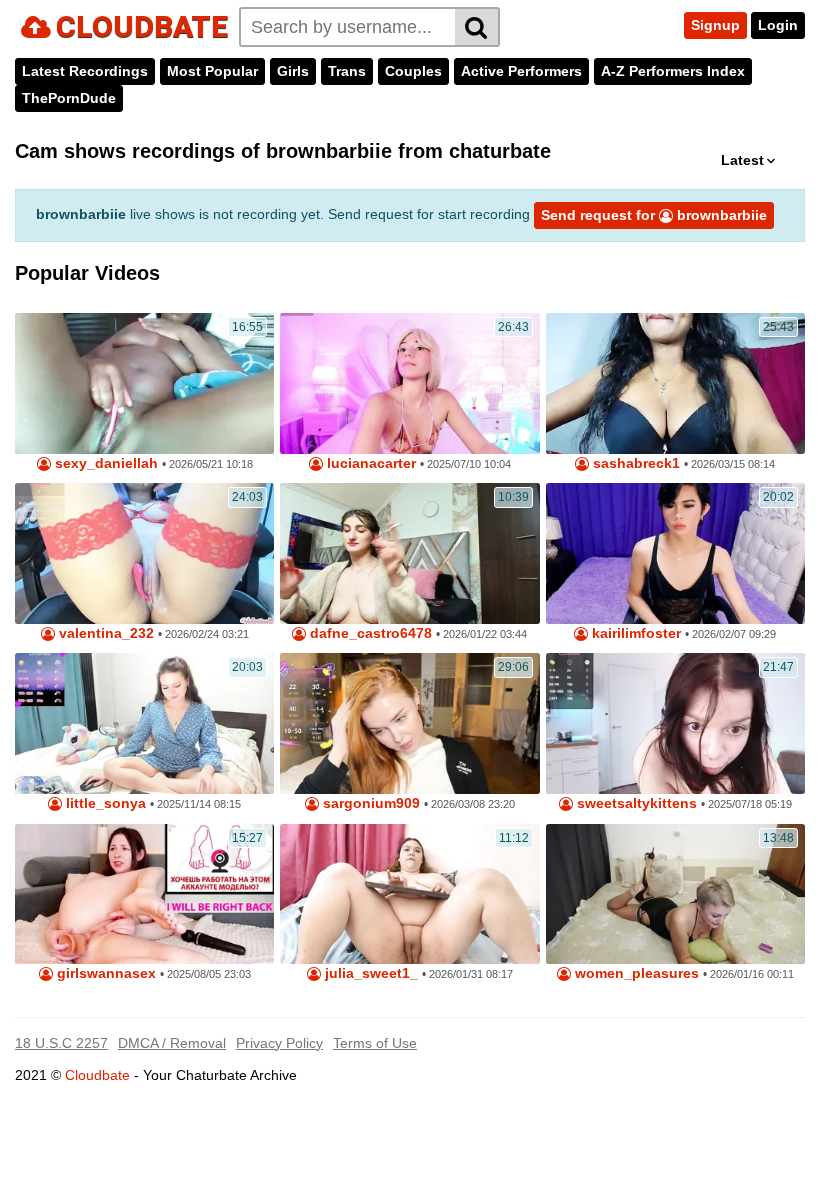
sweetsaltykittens (635, 803)
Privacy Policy (279, 1043)
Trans (347, 71)
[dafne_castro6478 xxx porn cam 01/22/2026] (409, 553)
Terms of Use (375, 1043)
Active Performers (521, 71)
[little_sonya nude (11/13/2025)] (144, 723)
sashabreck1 (634, 463)
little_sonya (104, 803)
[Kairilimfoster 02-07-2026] (675, 553)
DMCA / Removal (172, 1043)
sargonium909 (369, 803)
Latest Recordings (85, 71)
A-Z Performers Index (673, 71)
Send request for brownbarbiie (654, 215)
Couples (413, 71)
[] (477, 27)
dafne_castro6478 (369, 633)
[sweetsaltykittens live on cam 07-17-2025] (675, 723)
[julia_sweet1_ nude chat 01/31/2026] (409, 894)
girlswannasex (104, 973)
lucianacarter (369, 463)
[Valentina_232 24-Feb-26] (144, 553)
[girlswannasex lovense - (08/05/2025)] (144, 894)
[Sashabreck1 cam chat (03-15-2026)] (675, 383)
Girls (293, 71)
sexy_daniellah (104, 463)
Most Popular (212, 71)
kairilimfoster (634, 633)
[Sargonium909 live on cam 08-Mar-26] (409, 723)
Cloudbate (97, 1075)
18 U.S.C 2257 (61, 1043)
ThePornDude (69, 98)
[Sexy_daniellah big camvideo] (144, 383)
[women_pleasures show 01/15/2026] (675, 894)
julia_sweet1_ (369, 973)
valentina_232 (104, 633)
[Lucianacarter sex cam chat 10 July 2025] (409, 383)
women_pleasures (635, 973)
